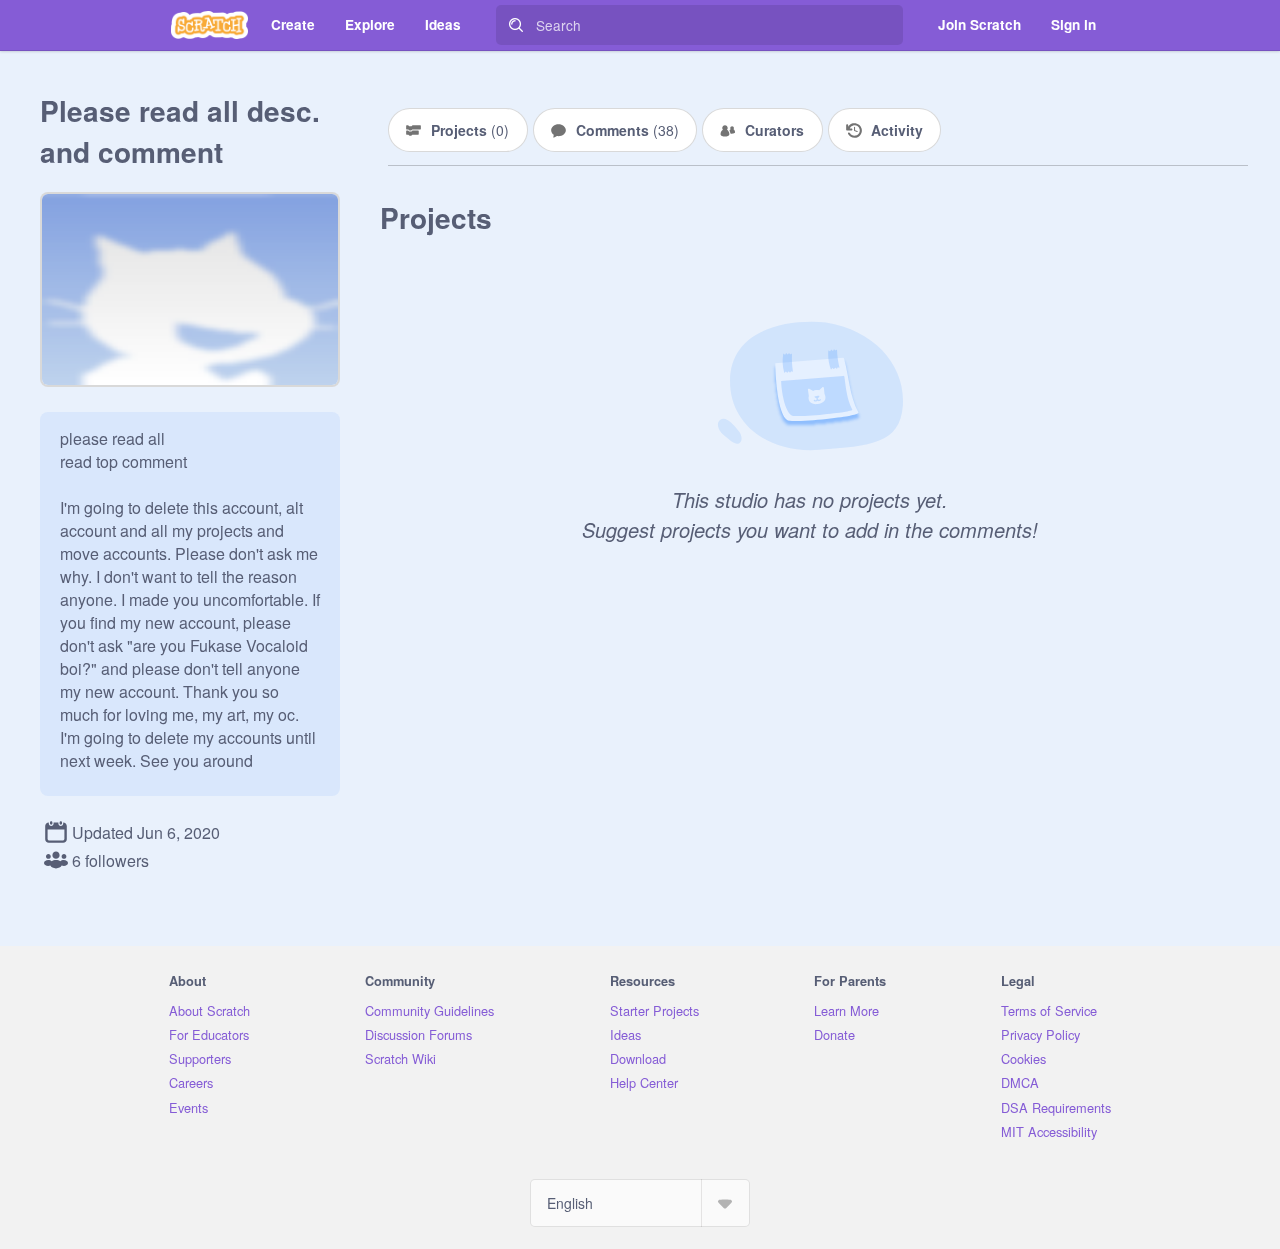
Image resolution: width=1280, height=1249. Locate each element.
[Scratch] (209, 25)
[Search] (516, 25)
